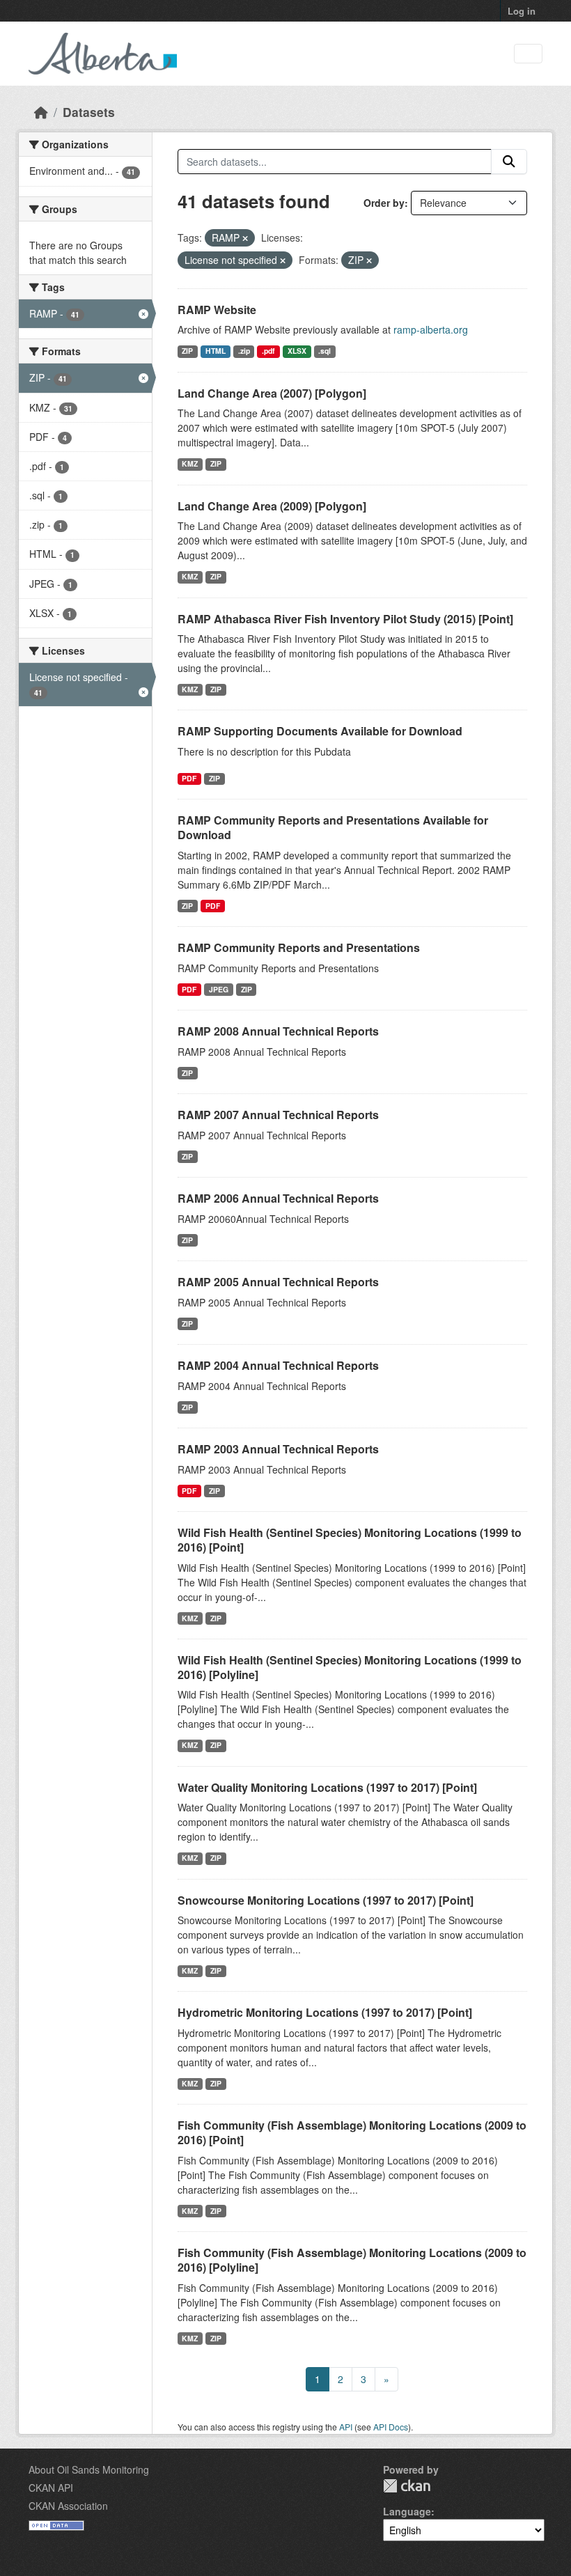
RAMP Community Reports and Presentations (299, 947)
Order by (384, 203)
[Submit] (509, 162)
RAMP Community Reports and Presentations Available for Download (333, 827)
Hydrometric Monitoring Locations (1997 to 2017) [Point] (325, 2012)
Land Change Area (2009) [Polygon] (272, 506)
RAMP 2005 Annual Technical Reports (278, 1282)
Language (407, 2511)
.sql (324, 351)
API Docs (391, 2427)
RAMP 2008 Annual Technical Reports (278, 1031)
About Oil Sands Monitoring (89, 2469)
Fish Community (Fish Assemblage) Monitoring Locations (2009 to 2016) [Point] (352, 2132)
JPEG (219, 989)
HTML (216, 351)
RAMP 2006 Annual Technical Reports (278, 1198)
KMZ (190, 463)
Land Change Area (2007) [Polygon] (272, 393)
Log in (522, 11)
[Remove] (245, 238)
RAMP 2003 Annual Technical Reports (278, 1449)
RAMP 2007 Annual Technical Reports (278, 1115)
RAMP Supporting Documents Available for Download (320, 731)
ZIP (187, 351)
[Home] (41, 112)
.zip (244, 351)
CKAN (407, 2486)
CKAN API (51, 2488)
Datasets (89, 112)
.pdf (268, 351)
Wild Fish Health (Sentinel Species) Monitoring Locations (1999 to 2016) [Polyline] (350, 1667)
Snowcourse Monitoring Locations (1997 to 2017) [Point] (326, 1900)
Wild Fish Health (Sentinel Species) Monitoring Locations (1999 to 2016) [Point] (350, 1540)
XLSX (297, 351)
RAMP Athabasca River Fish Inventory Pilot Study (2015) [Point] (345, 619)
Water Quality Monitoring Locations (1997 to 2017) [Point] (327, 1787)
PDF (189, 778)
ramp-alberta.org (431, 329)
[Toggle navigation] (528, 54)
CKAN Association (68, 2506)
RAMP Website (217, 310)
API (346, 2427)
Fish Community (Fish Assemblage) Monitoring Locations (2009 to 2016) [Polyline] (352, 2260)
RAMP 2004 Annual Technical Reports (278, 1365)
